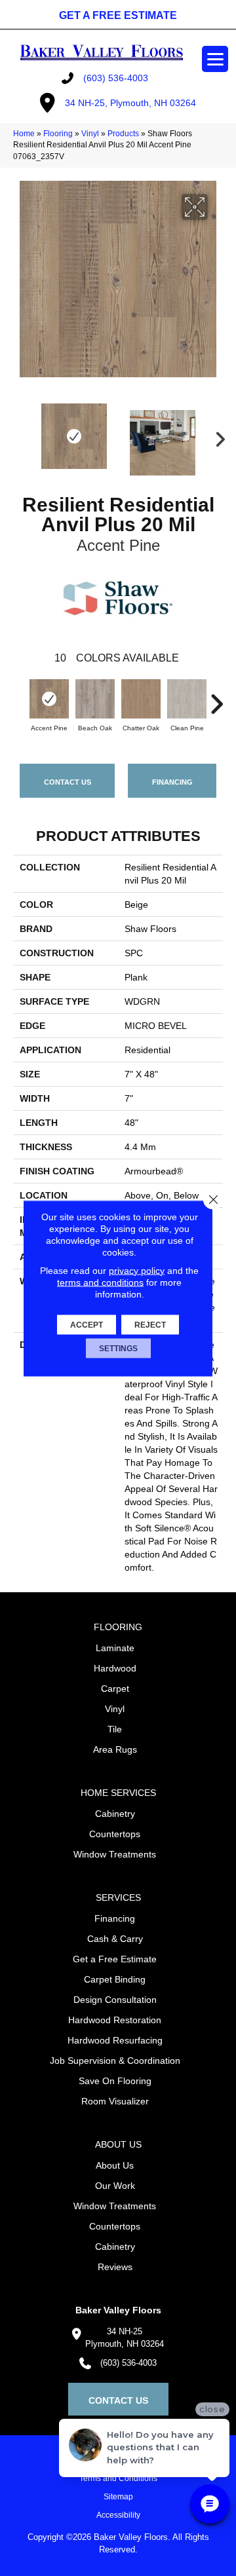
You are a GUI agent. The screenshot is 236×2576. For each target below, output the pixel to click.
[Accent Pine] (49, 699)
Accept (87, 1324)
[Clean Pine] (187, 699)
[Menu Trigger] (215, 59)
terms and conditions (100, 1282)
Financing (172, 782)
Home (24, 134)
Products (123, 134)
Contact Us (68, 782)
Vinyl (90, 134)
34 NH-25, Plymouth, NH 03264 (130, 103)
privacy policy (137, 1270)
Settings (118, 1348)
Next (216, 436)
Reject (150, 1324)
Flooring (58, 134)
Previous (20, 436)
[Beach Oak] (95, 699)
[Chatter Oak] (141, 699)
